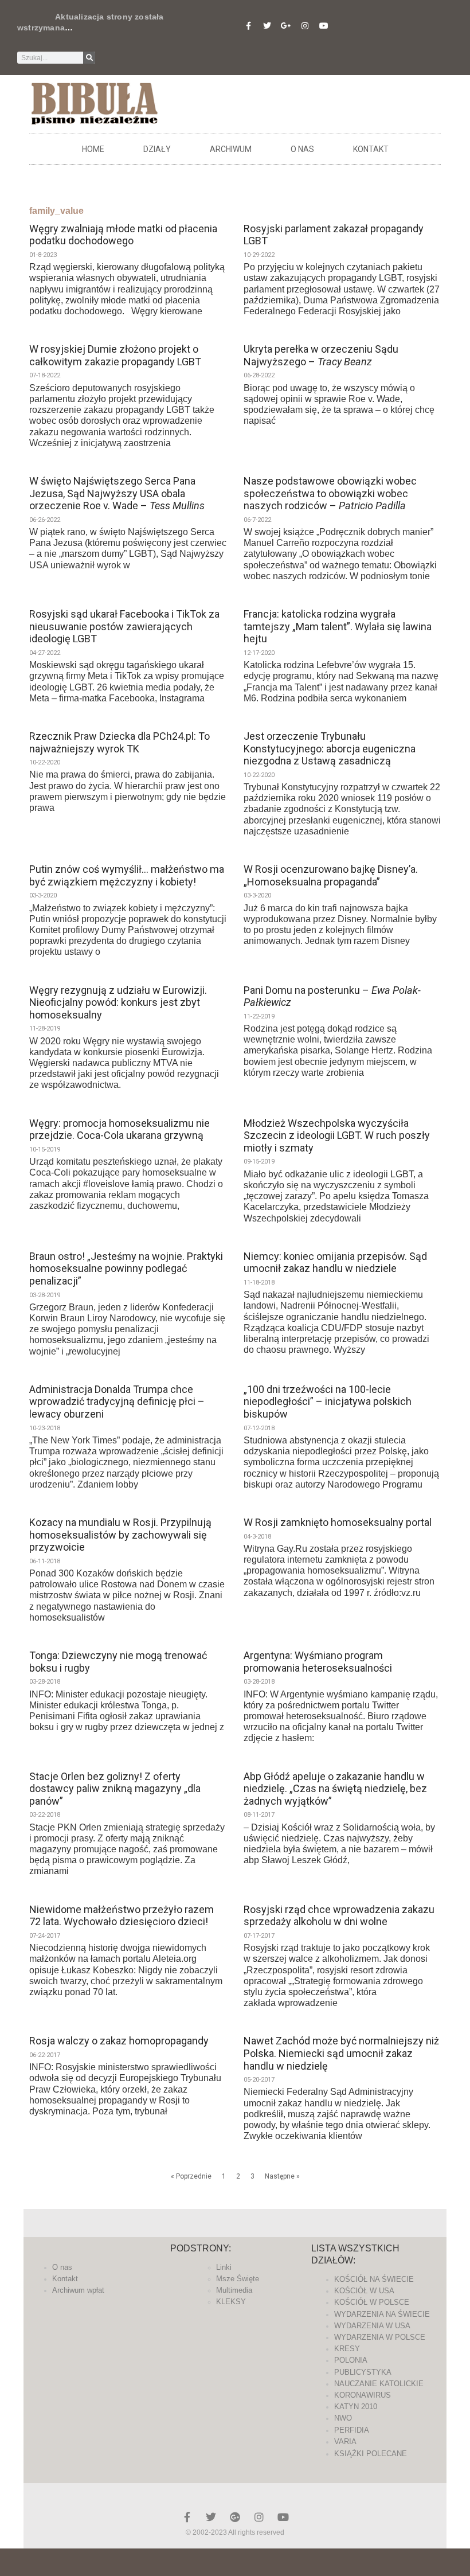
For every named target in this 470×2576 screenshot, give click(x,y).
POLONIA (351, 2360)
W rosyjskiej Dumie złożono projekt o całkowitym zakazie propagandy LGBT (115, 355)
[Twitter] (267, 26)
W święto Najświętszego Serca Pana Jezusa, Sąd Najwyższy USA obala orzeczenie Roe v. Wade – (117, 493)
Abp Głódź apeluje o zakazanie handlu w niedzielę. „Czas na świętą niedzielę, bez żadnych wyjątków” (335, 1789)
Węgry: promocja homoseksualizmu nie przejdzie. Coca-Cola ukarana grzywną (120, 1129)
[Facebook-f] (248, 26)
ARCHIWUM (231, 149)
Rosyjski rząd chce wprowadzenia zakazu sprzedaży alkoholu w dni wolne (339, 1916)
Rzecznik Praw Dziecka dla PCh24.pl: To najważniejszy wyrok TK (120, 742)
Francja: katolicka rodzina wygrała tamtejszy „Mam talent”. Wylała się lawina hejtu (338, 626)
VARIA (345, 2442)
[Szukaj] (89, 58)
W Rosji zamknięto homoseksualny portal (338, 1522)
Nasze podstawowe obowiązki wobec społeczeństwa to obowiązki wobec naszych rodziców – (330, 493)
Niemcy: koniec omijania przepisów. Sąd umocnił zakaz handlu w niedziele (335, 1262)
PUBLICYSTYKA (363, 2372)
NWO (343, 2418)
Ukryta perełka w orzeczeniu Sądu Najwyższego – (321, 355)
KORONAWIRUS (363, 2395)
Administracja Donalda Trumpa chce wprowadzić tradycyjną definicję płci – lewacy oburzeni (117, 1402)
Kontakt (371, 149)
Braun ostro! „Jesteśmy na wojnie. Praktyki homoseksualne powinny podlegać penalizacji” (126, 1269)
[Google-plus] (235, 2517)
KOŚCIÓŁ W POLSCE (372, 2302)
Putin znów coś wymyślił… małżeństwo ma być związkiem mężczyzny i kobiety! (127, 875)
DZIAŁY (157, 149)
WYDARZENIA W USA (372, 2326)
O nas (302, 149)
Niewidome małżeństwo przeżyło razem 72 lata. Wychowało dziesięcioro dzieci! (122, 1916)
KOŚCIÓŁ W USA (364, 2291)
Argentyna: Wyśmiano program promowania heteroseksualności (318, 1662)
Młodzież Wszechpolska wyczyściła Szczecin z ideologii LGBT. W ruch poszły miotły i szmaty (337, 1135)
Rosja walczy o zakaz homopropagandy (119, 2041)
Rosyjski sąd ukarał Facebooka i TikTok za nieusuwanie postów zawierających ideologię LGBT (124, 626)
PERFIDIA (352, 2430)
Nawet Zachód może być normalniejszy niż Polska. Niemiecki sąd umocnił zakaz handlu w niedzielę (341, 2053)
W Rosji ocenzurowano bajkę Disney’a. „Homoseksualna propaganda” (331, 875)
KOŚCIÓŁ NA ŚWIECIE (374, 2279)
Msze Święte (238, 2279)
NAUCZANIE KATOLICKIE (379, 2384)
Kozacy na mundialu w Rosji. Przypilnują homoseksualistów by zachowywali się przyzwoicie (120, 1535)
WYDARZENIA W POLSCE (380, 2337)
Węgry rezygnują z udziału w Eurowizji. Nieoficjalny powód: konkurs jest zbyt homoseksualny (118, 1002)
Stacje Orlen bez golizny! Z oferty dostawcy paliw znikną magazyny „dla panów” (115, 1789)
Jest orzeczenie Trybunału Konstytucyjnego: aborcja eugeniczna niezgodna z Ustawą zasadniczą (330, 748)
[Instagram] (305, 26)
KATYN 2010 (356, 2407)
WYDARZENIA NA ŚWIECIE (382, 2314)
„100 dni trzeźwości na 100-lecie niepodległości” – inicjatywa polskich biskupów (328, 1402)
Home (93, 149)
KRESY (347, 2349)
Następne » (282, 2176)
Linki (224, 2267)
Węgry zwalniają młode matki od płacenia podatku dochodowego (123, 235)
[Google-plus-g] (286, 26)
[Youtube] (324, 26)
